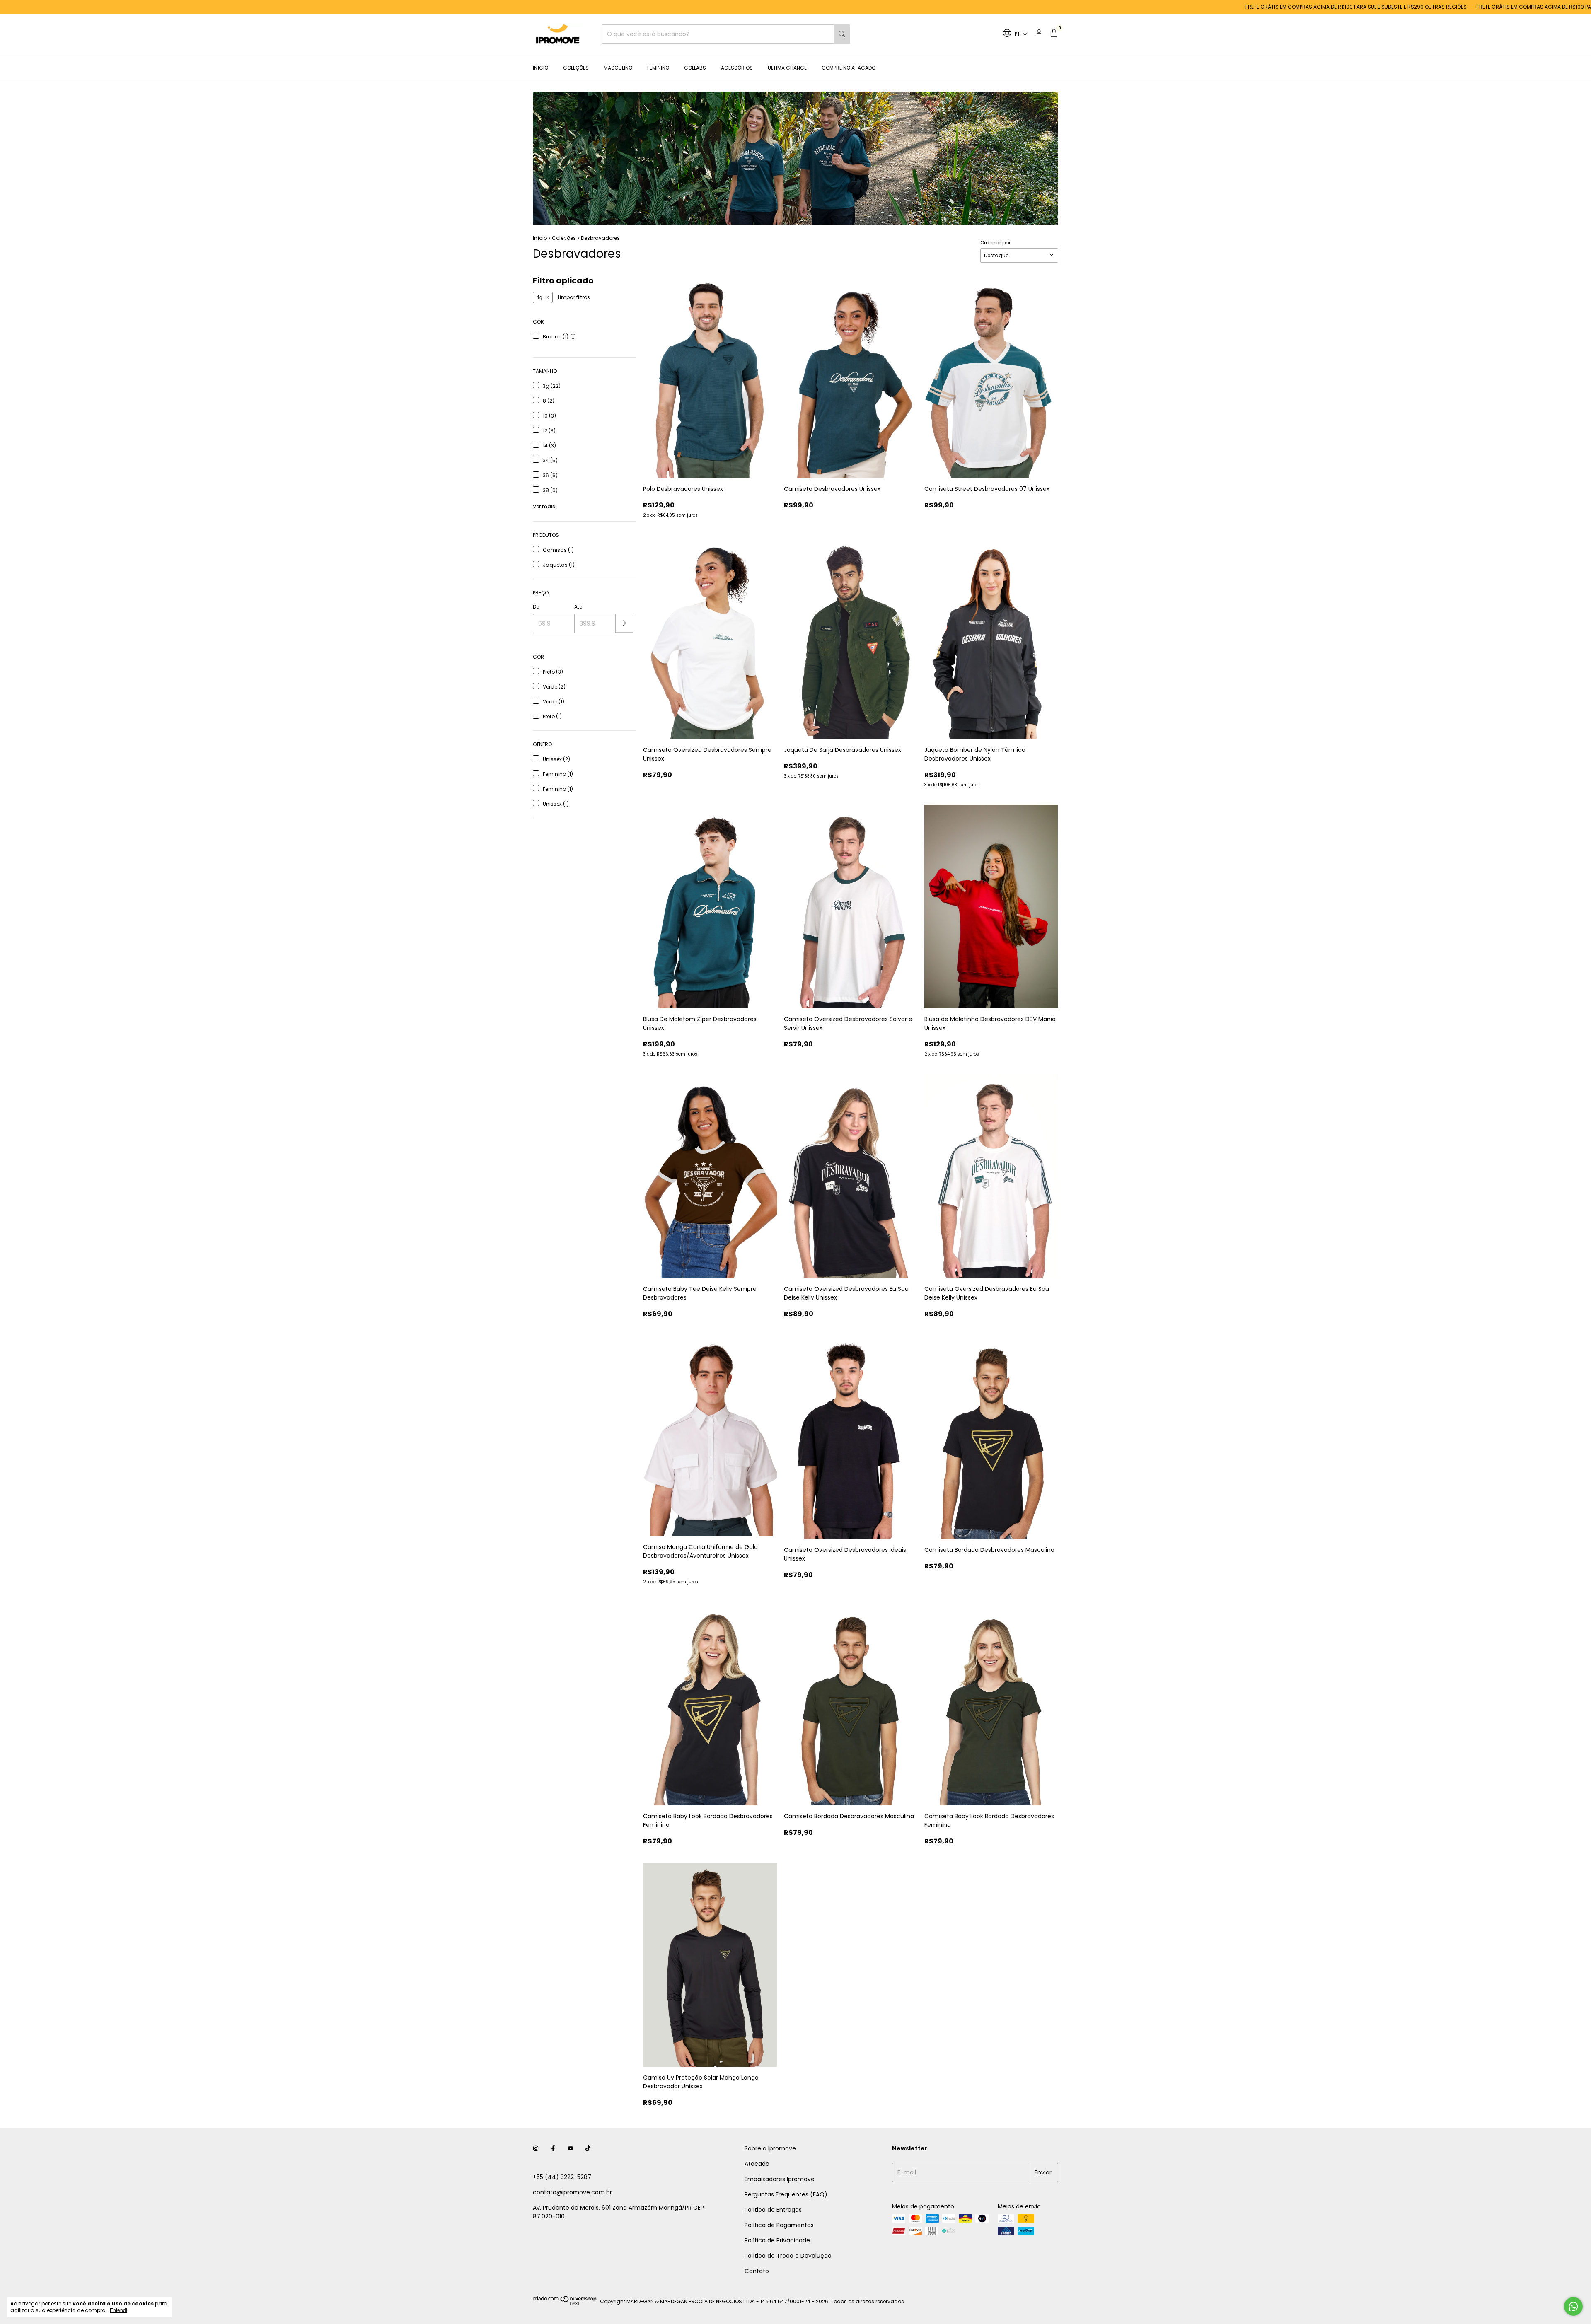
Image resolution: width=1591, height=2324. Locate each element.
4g (539, 297)
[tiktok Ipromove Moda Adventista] (588, 2149)
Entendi (118, 2310)
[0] (1054, 34)
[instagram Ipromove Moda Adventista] (536, 2149)
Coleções (576, 68)
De (536, 607)
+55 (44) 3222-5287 (562, 2177)
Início (540, 68)
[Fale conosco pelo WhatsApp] (1573, 2306)
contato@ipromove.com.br (572, 2192)
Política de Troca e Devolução (788, 2256)
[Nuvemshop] (565, 2303)
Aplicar (625, 624)
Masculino (618, 68)
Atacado (757, 2164)
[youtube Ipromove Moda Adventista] (571, 2149)
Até (578, 607)
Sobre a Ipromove (770, 2148)
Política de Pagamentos (779, 2225)
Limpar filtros (574, 297)
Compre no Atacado (849, 68)
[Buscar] (842, 34)
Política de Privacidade (777, 2240)
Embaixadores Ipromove (780, 2179)
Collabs (695, 68)
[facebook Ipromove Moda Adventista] (553, 2149)
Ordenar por (995, 243)
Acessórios (737, 68)
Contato (757, 2271)
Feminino (658, 68)
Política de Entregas (773, 2210)
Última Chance (787, 68)
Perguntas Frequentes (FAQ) (786, 2194)
